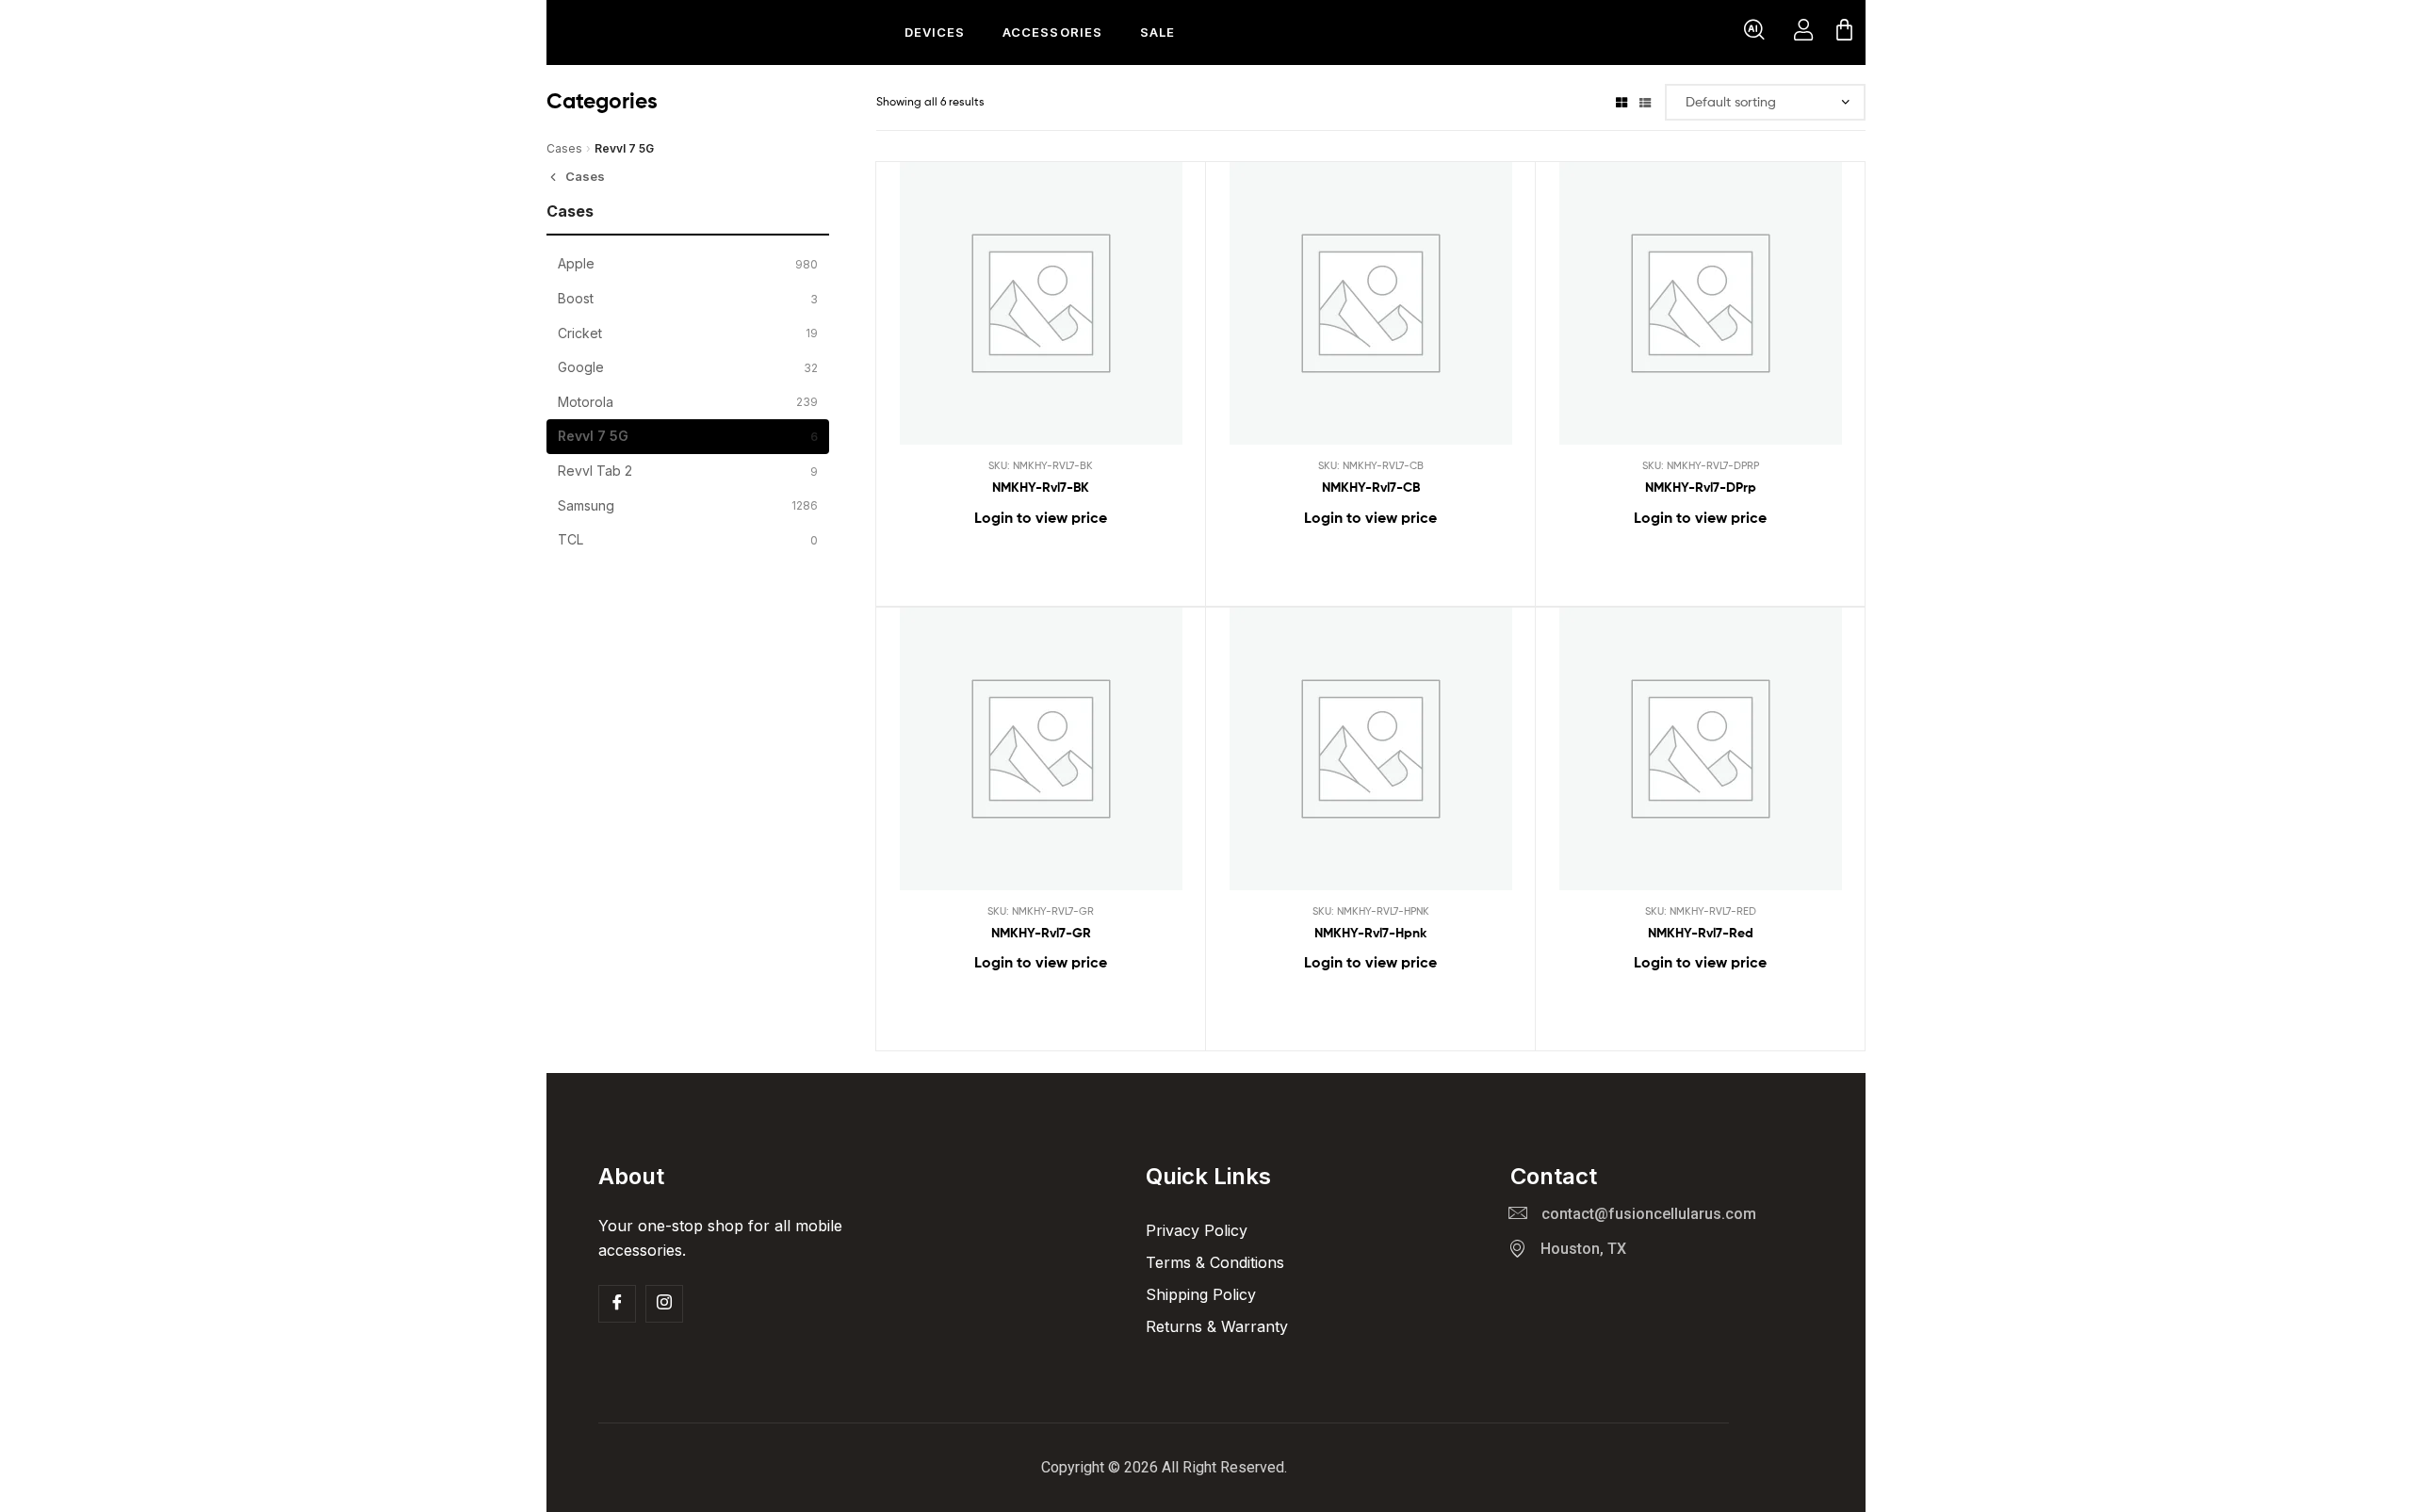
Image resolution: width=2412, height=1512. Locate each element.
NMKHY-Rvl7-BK (1041, 487)
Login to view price (1041, 517)
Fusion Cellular (646, 33)
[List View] (1645, 101)
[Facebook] (617, 1304)
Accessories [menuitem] (1052, 32)
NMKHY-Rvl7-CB (1371, 487)
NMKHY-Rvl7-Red (1701, 933)
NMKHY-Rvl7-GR (1041, 933)
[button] (1754, 33)
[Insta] (664, 1304)
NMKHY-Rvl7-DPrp (1701, 487)
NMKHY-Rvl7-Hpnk (1370, 933)
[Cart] (1844, 33)
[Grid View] (1622, 101)
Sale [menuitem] (1157, 32)
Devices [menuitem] (935, 32)
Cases (564, 148)
